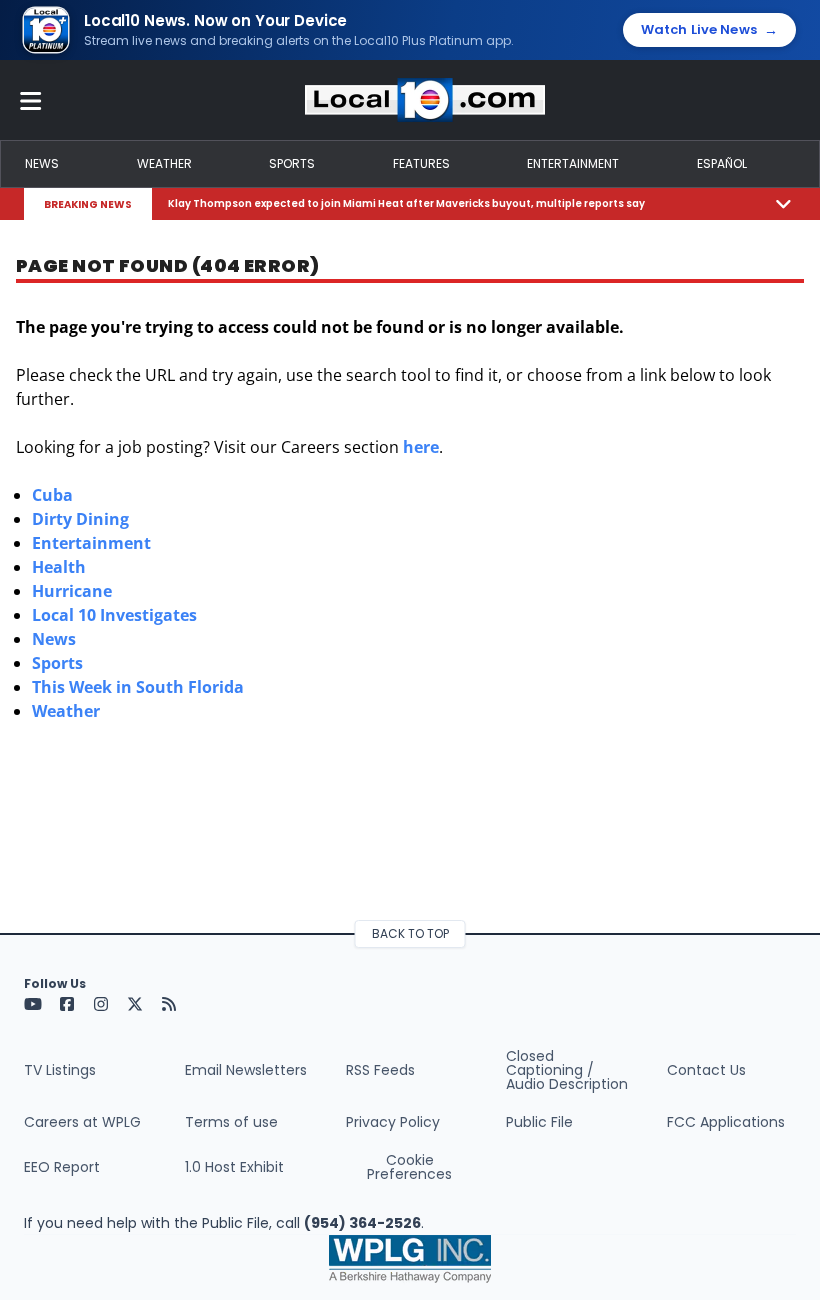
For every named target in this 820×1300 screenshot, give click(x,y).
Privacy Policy (393, 1122)
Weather (164, 163)
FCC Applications (726, 1122)
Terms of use (231, 1122)
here (421, 447)
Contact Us (706, 1070)
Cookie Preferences (409, 1167)
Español (722, 163)
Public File (539, 1122)
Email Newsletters (246, 1070)
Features (421, 163)
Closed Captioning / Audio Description (567, 1070)
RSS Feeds (380, 1070)
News (42, 163)
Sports (292, 163)
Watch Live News (709, 30)
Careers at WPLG (82, 1122)
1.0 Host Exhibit (234, 1167)
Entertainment (573, 163)
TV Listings (60, 1070)
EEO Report (62, 1167)
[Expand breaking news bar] (783, 203)
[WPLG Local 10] (425, 100)
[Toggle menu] (31, 100)
